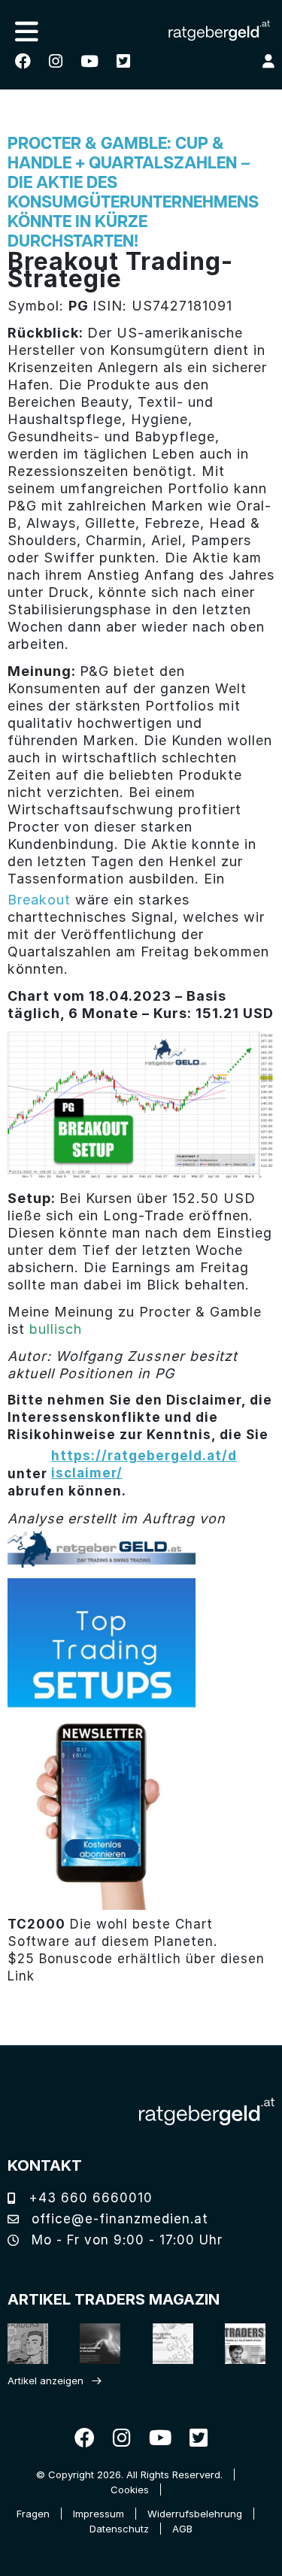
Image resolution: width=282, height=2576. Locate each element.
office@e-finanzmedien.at (118, 2219)
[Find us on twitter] (123, 61)
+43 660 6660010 (88, 2198)
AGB (182, 2529)
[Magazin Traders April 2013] (240, 2343)
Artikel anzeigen (45, 2381)
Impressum (99, 2514)
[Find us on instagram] (56, 61)
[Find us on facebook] (23, 61)
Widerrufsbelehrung (195, 2514)
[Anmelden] (268, 61)
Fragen (33, 2514)
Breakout (39, 900)
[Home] (207, 2112)
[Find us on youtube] (89, 61)
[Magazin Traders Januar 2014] (168, 2343)
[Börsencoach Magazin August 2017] (95, 2343)
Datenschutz (119, 2529)
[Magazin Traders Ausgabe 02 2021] (23, 2343)
